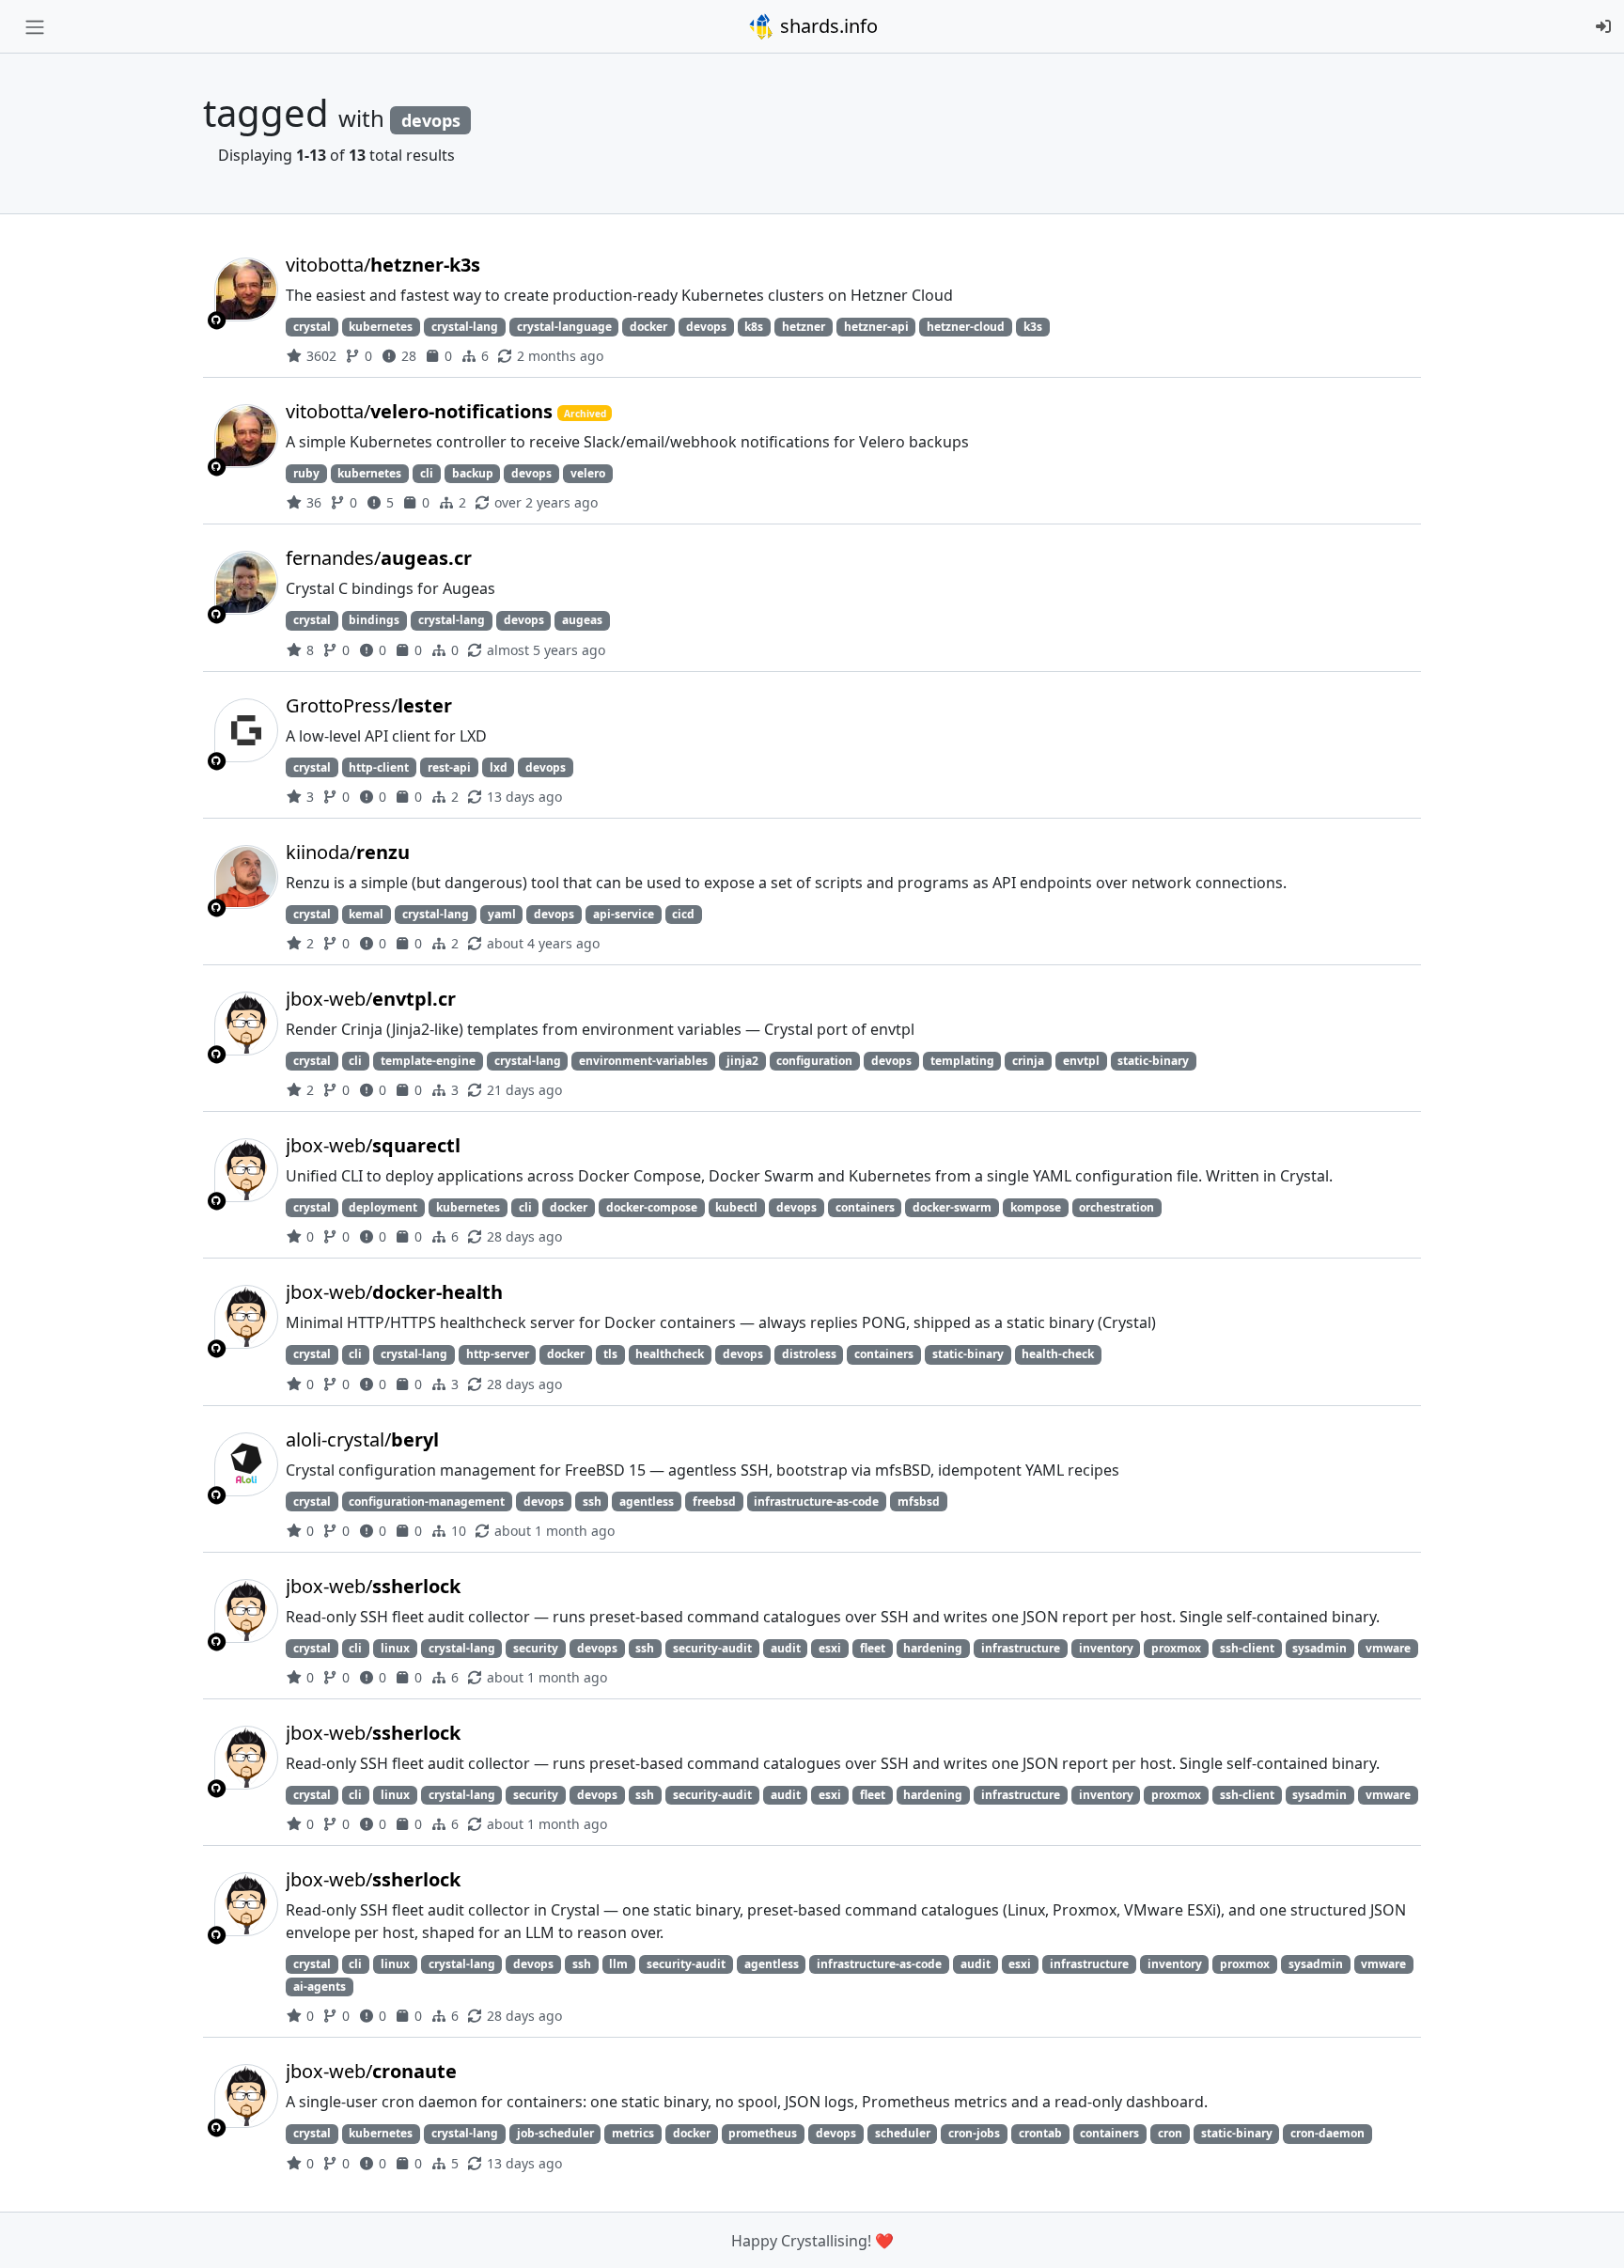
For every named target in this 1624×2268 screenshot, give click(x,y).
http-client (379, 767)
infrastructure (1021, 1648)
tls (610, 1354)
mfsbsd (919, 1502)
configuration (814, 1061)
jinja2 (742, 1061)
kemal (366, 914)
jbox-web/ (371, 999)
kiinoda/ (348, 852)
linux (395, 1648)
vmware (1388, 1648)
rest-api (449, 767)
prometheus (763, 2133)
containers (865, 1207)
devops (706, 327)
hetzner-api (876, 327)
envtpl (1081, 1061)
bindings (374, 620)
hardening (933, 1648)
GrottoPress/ (369, 705)
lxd (499, 767)
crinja (1028, 1061)
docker (648, 327)
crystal (312, 327)
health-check (1058, 1354)
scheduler (903, 2133)
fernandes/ (379, 558)
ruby (306, 473)
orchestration (1116, 1207)
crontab (1040, 2133)
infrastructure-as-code (816, 1502)
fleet (873, 1648)
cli (427, 473)
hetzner (804, 327)
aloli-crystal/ (362, 1439)
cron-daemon (1327, 2133)
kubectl (736, 1207)
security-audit (712, 1648)
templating (962, 1061)
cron (1170, 2133)
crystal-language (564, 327)
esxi (830, 1648)
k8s (754, 327)
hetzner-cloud (966, 327)
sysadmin (1319, 1648)
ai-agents (320, 1986)
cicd (683, 914)
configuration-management (427, 1502)
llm (618, 1964)
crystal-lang (465, 327)
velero (588, 473)
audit (786, 1648)
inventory (1106, 1648)
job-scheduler (555, 2133)
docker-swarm (952, 1207)
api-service (624, 914)
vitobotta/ (383, 265)
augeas (582, 620)
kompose (1036, 1207)
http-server (498, 1354)
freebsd (714, 1502)
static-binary (1153, 1061)
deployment (383, 1207)
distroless (809, 1354)
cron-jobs (974, 2133)
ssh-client (1247, 1648)
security (536, 1648)
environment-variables (643, 1061)
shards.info (827, 26)
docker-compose (652, 1207)
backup (473, 473)
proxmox (1176, 1648)
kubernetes (381, 327)
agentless (647, 1502)
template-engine (428, 1061)
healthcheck (670, 1354)
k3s (1033, 327)
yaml (502, 914)
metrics (633, 2133)
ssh (592, 1502)
